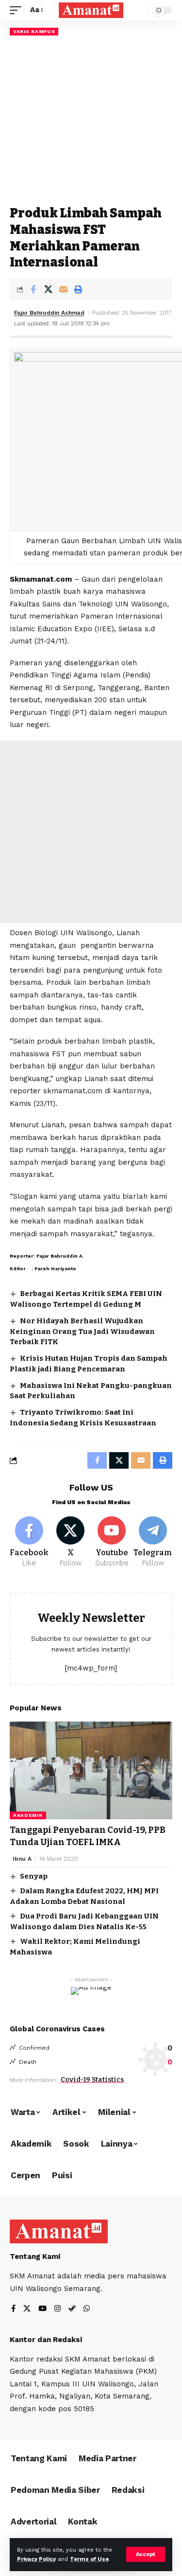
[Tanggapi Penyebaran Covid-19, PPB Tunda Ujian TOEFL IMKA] (91, 1770)
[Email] (63, 289)
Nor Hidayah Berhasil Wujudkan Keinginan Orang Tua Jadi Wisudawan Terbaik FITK (82, 1332)
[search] (138, 10)
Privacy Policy (36, 2559)
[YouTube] (42, 2309)
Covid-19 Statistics (92, 2080)
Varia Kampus (34, 31)
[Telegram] (153, 1543)
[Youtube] (112, 1543)
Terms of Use (89, 2559)
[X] (70, 1543)
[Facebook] (29, 1543)
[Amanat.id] (91, 10)
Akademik (28, 1815)
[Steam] (72, 2309)
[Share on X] (48, 289)
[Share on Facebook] (33, 289)
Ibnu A (22, 1859)
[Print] (78, 289)
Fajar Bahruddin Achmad (49, 313)
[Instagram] (58, 2309)
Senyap (34, 1876)
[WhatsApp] (87, 2309)
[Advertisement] (91, 120)
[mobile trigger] (18, 10)
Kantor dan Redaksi (46, 2340)
